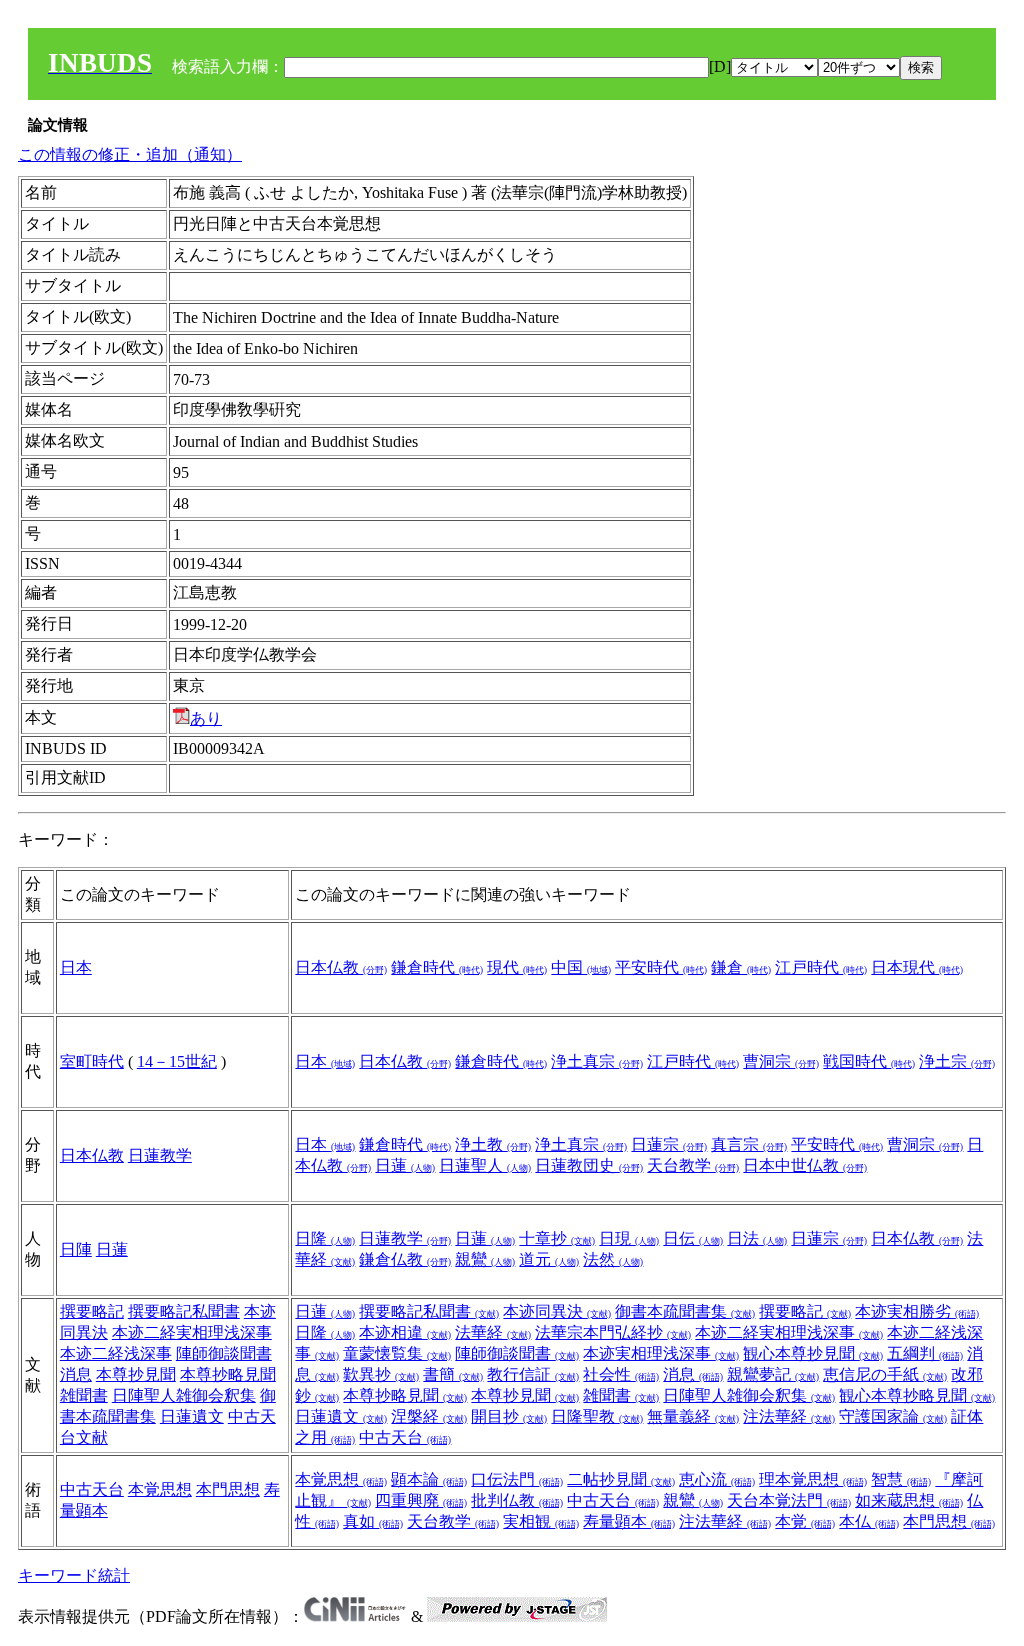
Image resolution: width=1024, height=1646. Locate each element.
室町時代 (92, 1061)
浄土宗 (957, 1061)
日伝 (693, 1238)
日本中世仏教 (805, 1165)
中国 (581, 967)
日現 (629, 1238)
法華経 (493, 1332)
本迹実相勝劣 (917, 1311)
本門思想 (228, 1489)
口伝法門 (517, 1479)
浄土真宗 (597, 1061)
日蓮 (405, 1165)
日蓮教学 (160, 1155)
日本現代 (917, 967)
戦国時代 (869, 1061)
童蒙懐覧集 (397, 1353)
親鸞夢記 (773, 1374)
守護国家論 (893, 1416)
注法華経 (789, 1416)
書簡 (453, 1374)
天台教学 (693, 1165)
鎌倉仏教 (405, 1259)
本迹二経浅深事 (116, 1353)
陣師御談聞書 (224, 1353)
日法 (757, 1238)
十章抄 (557, 1238)
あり (206, 718)
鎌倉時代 (437, 967)
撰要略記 (92, 1311)
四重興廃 (421, 1500)
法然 (613, 1259)
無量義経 (693, 1416)
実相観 (541, 1521)
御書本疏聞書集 (685, 1311)
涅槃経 (429, 1416)
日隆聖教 (597, 1416)
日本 (76, 967)
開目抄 (509, 1416)
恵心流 (717, 1479)
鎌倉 (741, 967)
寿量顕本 (629, 1521)
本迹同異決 (557, 1311)
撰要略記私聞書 (184, 1311)
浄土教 (493, 1144)
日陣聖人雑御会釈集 (184, 1395)
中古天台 (405, 1437)
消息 (76, 1374)
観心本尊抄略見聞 (917, 1395)
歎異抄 (381, 1374)
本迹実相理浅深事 (661, 1353)
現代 (517, 967)
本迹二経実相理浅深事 (192, 1332)
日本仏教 (341, 967)
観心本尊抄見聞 (813, 1353)
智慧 (901, 1479)
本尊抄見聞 (136, 1374)
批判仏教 (517, 1500)
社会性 (621, 1374)
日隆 (325, 1238)
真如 (373, 1521)
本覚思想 (160, 1489)
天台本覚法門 (789, 1500)
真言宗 (749, 1144)
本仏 (869, 1521)
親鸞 (485, 1259)
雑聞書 (84, 1395)
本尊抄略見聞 (228, 1374)
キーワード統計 (74, 1575)
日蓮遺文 (192, 1416)
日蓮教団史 (589, 1165)
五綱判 (925, 1353)
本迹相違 (405, 1332)
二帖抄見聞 (621, 1479)
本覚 (805, 1521)
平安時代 (661, 967)
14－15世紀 (177, 1061)
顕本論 (429, 1479)
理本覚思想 (813, 1479)
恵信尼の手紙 (885, 1374)
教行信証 (533, 1374)
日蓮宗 (669, 1144)
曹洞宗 (781, 1061)
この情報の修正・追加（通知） (130, 154)
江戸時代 (821, 967)
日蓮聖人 (485, 1165)
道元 (549, 1259)
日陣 (76, 1249)
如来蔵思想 (909, 1500)
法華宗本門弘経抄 (613, 1332)
